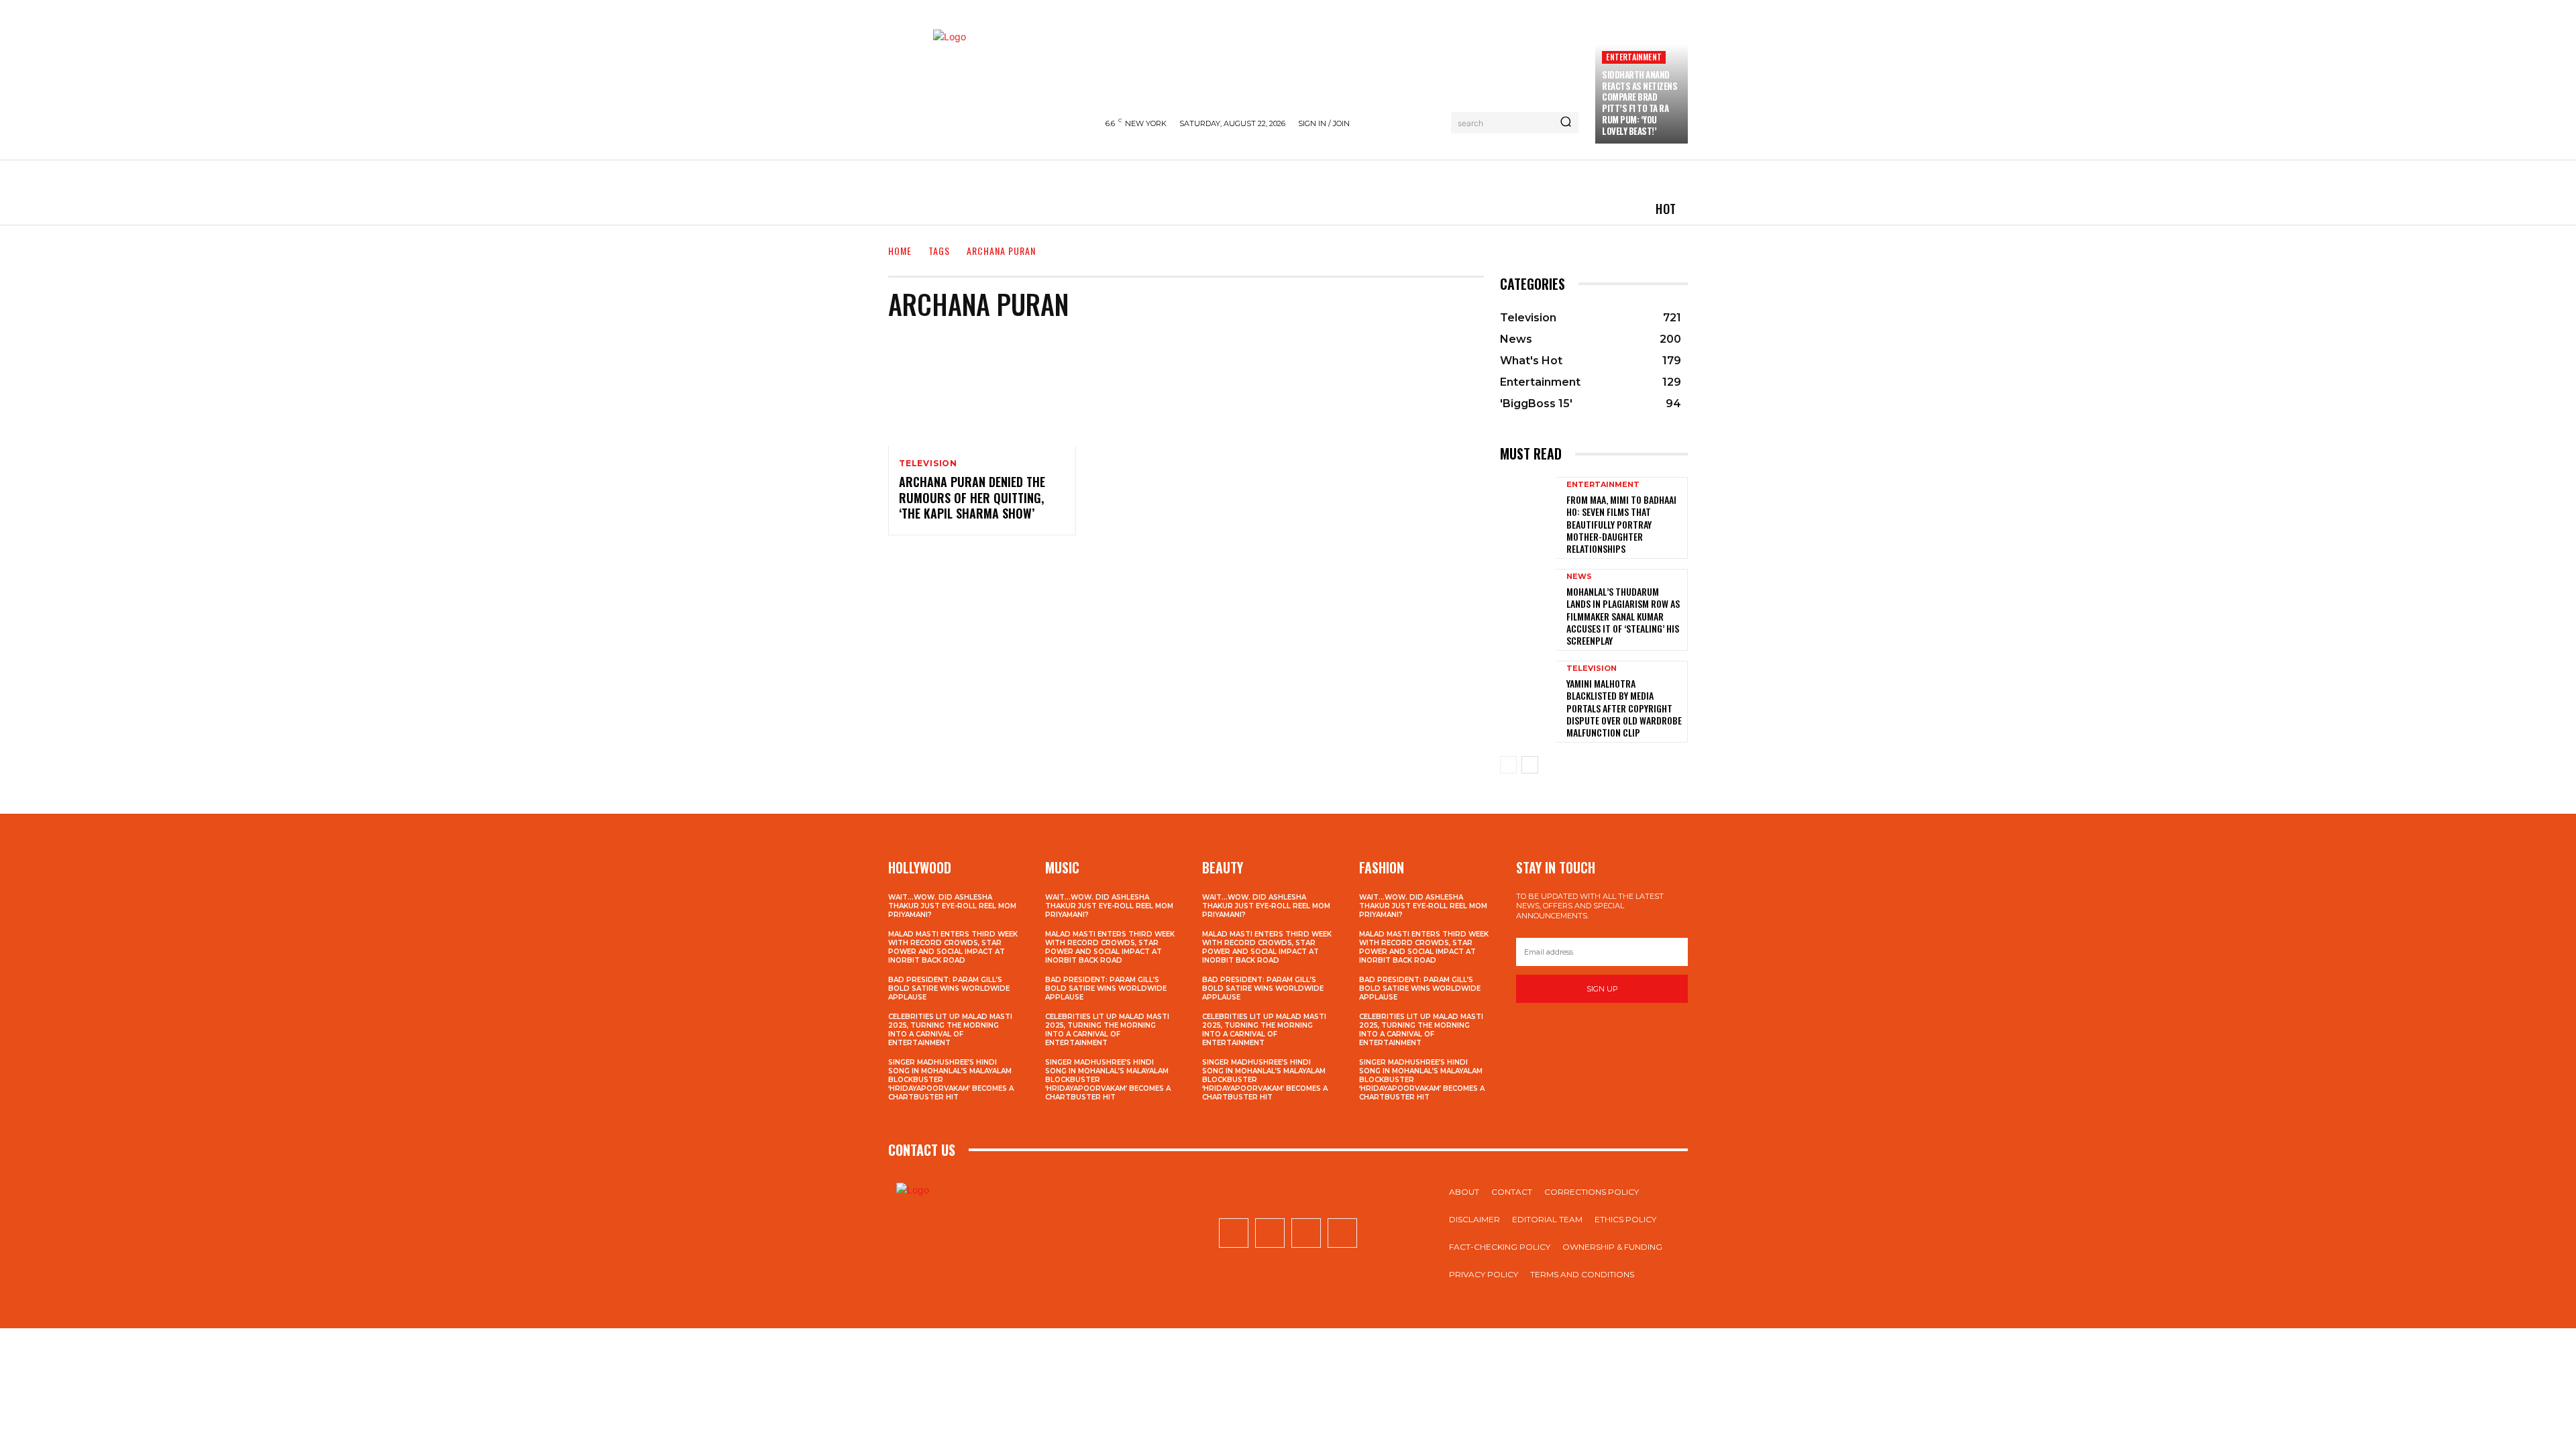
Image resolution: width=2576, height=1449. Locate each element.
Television (928, 464)
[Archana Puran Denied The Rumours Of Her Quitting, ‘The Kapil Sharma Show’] (982, 390)
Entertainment (1634, 57)
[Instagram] (1270, 1233)
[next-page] (1530, 765)
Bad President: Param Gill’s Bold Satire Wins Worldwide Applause (949, 988)
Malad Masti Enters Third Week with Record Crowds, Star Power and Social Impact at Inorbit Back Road (953, 947)
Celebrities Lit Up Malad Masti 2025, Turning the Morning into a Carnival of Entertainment (950, 1030)
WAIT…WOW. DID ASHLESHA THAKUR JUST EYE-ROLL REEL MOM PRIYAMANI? (952, 906)
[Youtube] (1342, 1233)
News (1579, 577)
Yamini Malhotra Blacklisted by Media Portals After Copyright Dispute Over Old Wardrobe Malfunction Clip (1624, 708)
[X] (1306, 1233)
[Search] (1566, 123)
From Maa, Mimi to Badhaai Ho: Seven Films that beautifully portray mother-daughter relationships (1621, 524)
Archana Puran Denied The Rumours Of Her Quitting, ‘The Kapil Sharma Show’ (972, 497)
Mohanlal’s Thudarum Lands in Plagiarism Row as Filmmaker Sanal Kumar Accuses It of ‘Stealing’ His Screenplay (1623, 616)
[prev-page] (1508, 765)
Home (900, 251)
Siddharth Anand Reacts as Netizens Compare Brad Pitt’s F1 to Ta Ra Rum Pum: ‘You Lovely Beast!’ (1640, 103)
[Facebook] (1234, 1233)
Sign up (1602, 989)
